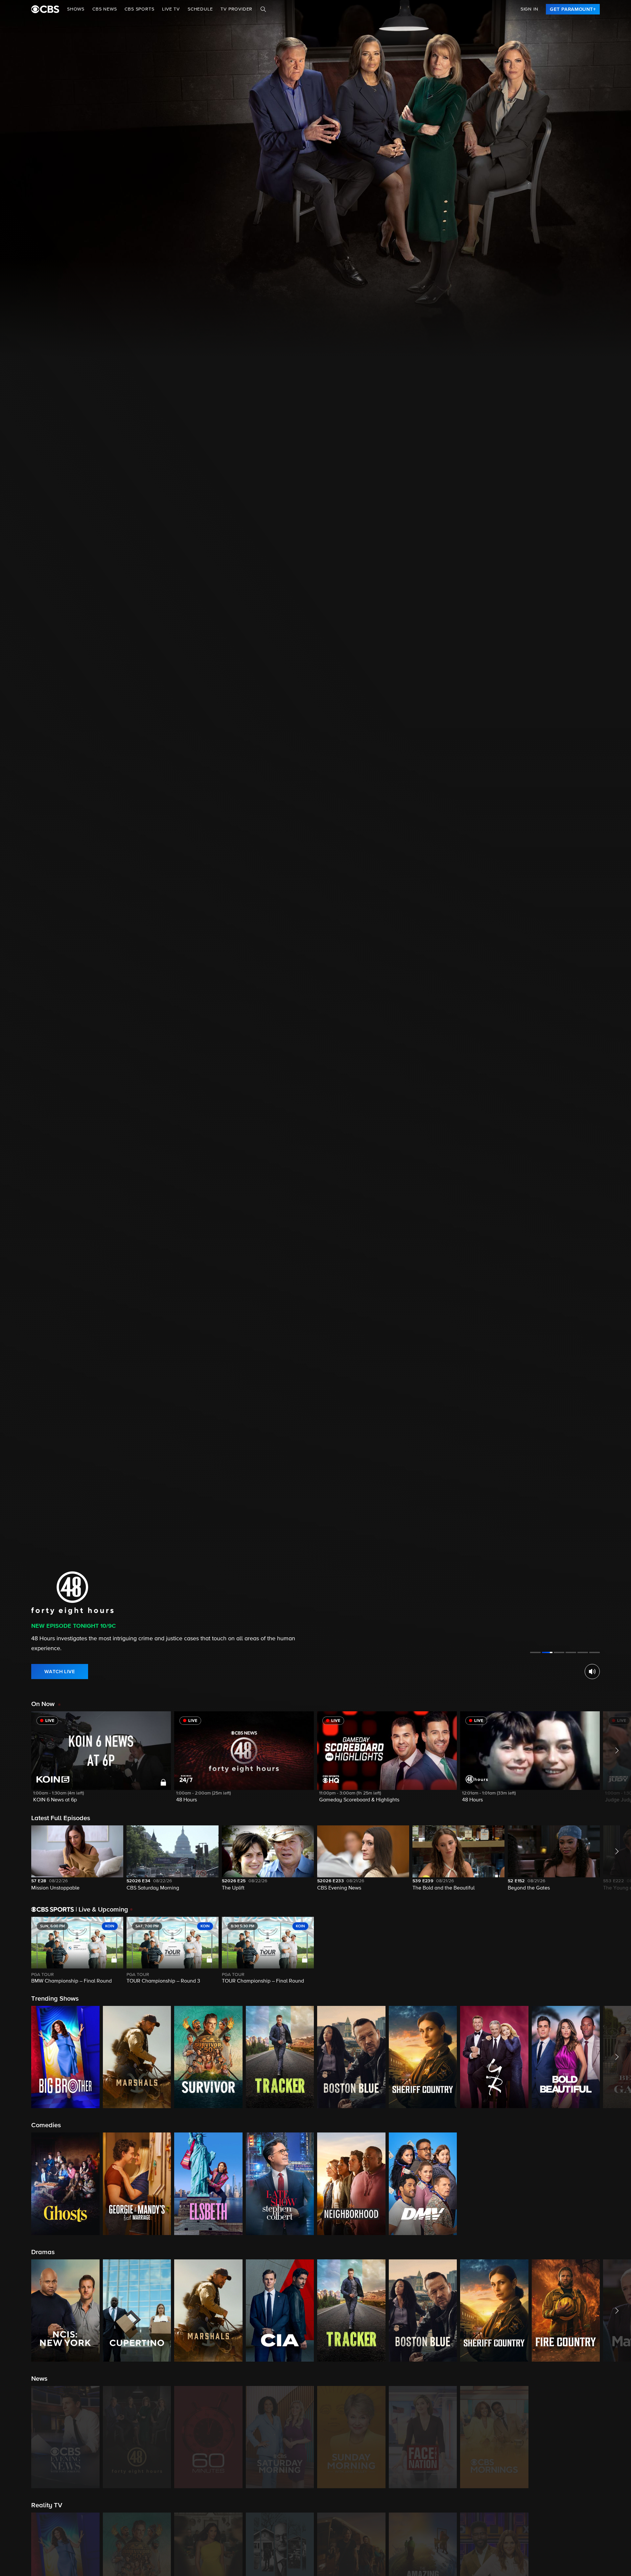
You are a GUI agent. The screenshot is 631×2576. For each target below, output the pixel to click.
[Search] (263, 9)
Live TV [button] (171, 9)
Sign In (529, 9)
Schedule (200, 9)
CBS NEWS (105, 9)
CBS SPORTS (139, 9)
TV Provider (236, 9)
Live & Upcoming (102, 1910)
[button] (101, 1761)
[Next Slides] (615, 1951)
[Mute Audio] (592, 1672)
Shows (76, 9)
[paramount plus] (45, 9)
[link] (573, 9)
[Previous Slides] (16, 1951)
